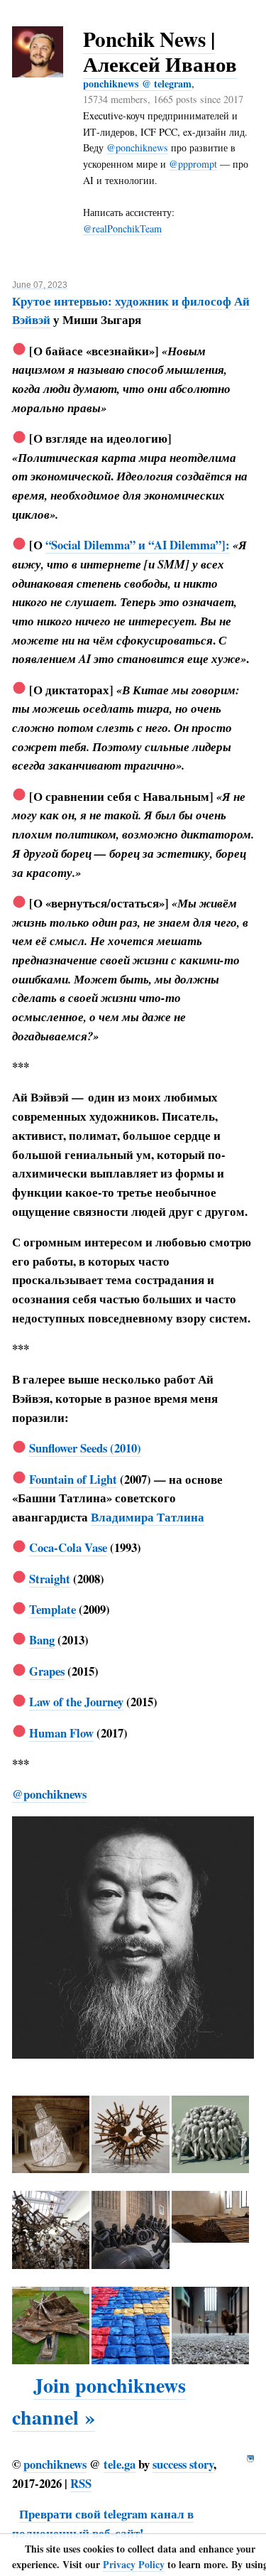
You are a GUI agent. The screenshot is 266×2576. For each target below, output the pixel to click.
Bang (42, 1640)
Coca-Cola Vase (68, 1547)
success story (183, 2464)
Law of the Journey (76, 1702)
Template (52, 1609)
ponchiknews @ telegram (137, 83)
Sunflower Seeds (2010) (85, 1448)
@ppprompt (193, 164)
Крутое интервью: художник (90, 301)
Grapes (47, 1671)
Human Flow (61, 1733)
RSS (81, 2483)
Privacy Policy (134, 2564)
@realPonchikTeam (122, 228)
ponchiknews (55, 2464)
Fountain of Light (73, 1479)
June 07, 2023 (40, 285)
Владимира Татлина (148, 1517)
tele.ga (120, 2464)
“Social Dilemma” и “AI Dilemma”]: (138, 545)
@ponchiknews (137, 147)
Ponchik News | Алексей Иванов (160, 51)
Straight (50, 1579)
